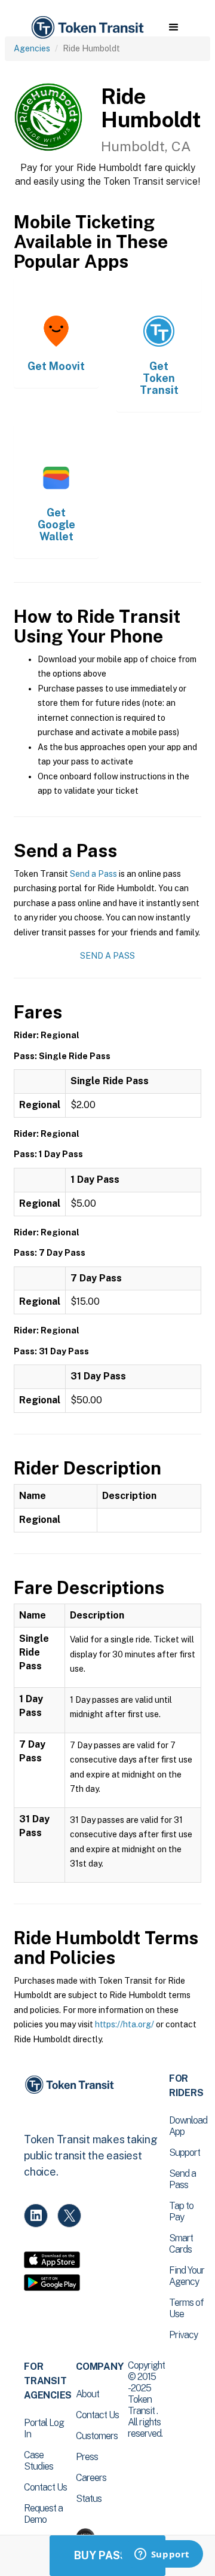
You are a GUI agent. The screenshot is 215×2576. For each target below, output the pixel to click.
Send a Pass (93, 874)
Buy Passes (107, 2555)
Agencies (32, 48)
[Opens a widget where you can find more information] (162, 2555)
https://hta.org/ (125, 2024)
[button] (173, 27)
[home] (87, 28)
